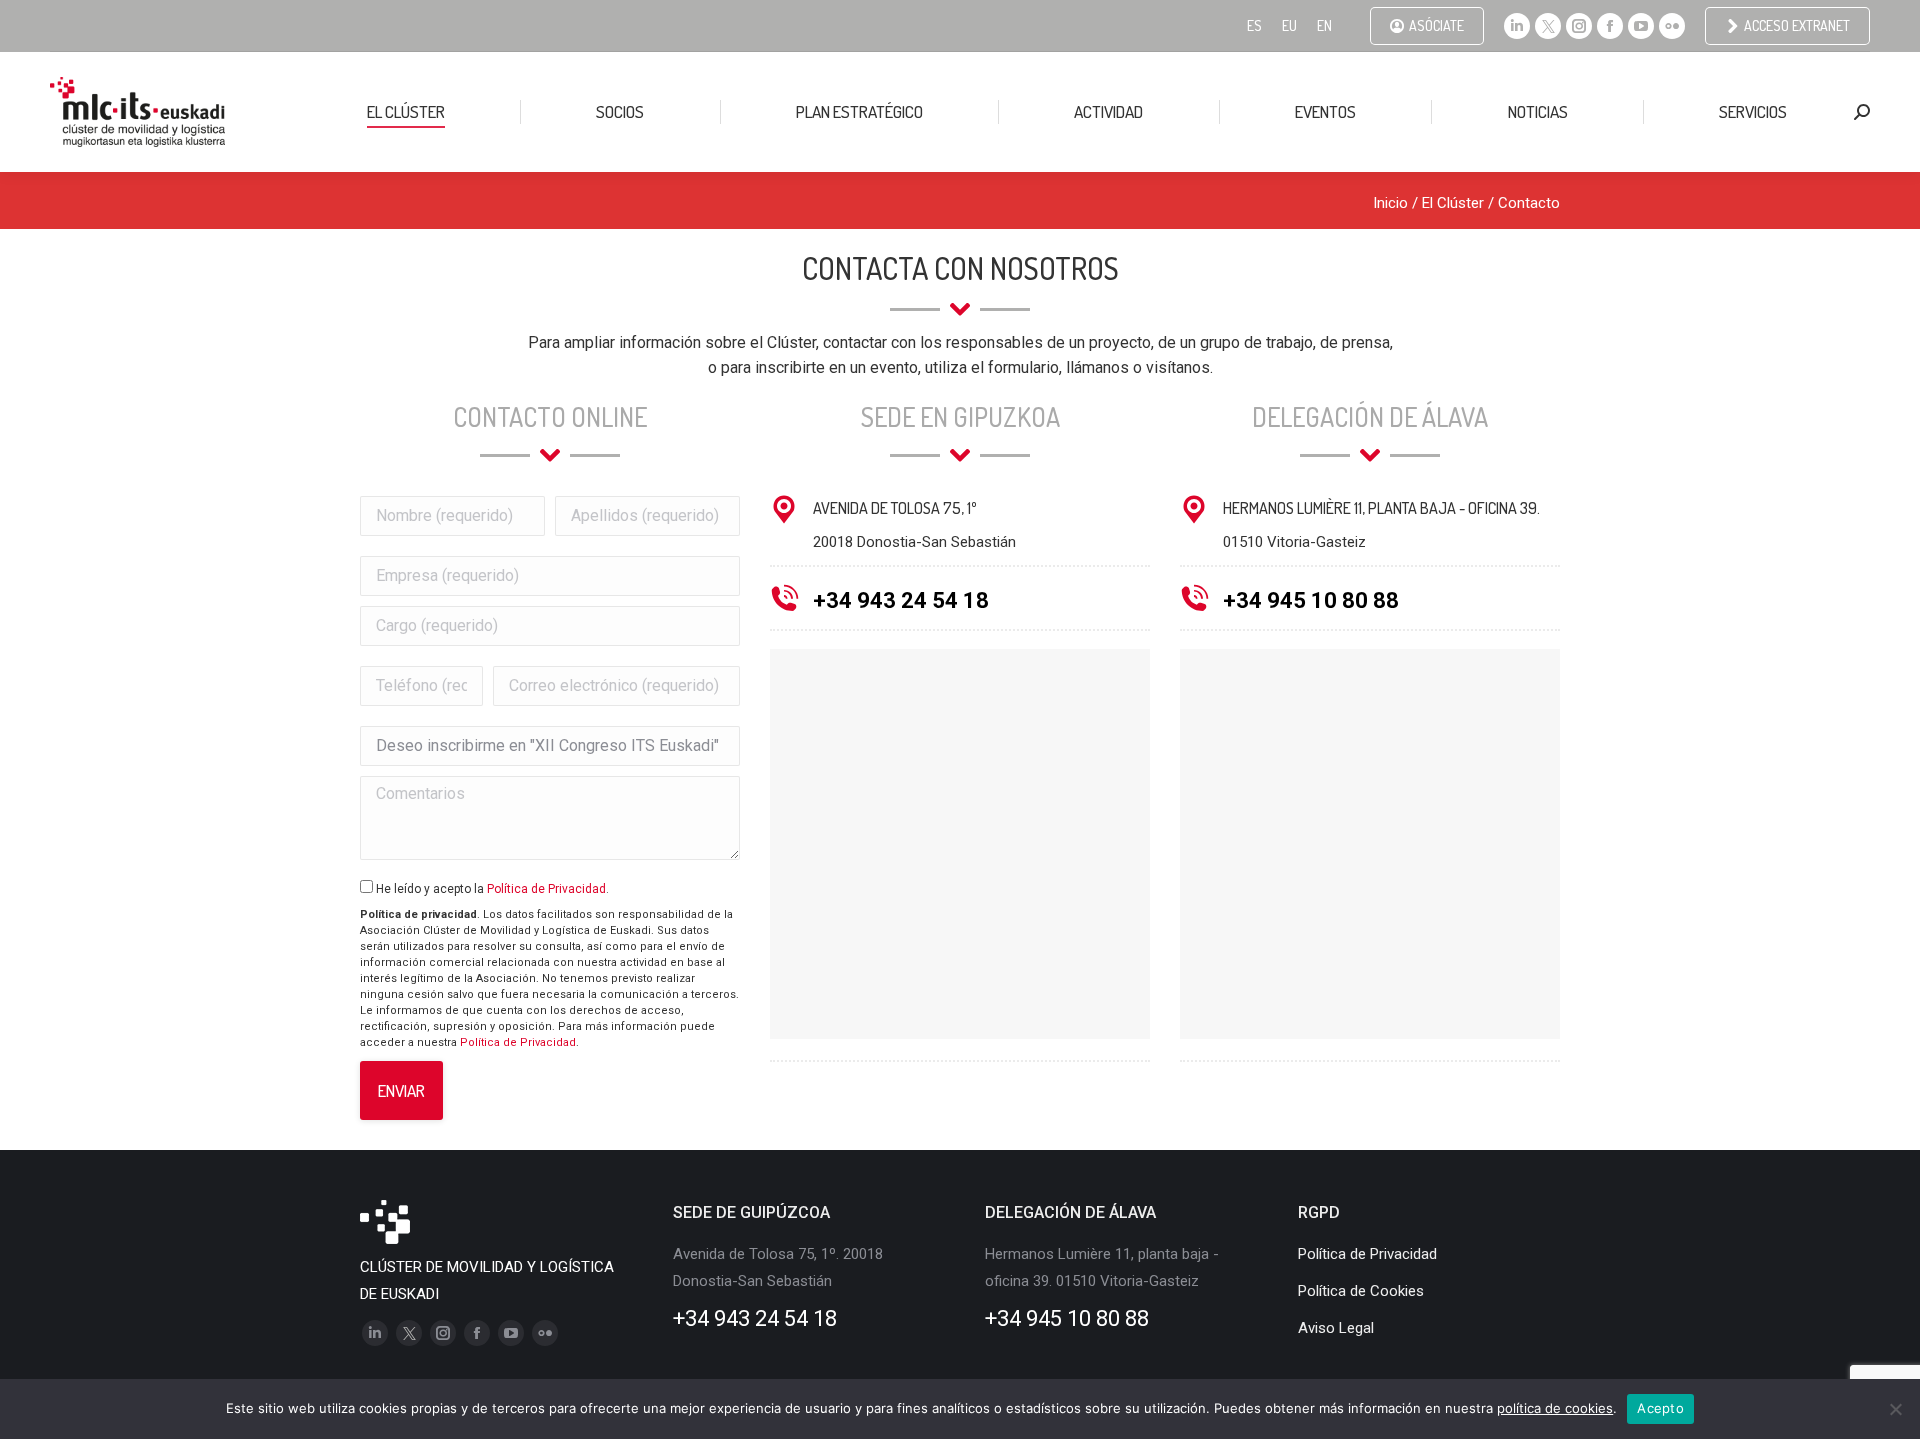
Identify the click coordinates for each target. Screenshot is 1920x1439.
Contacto (1529, 203)
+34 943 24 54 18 (901, 600)
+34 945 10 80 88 (1311, 600)
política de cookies (1555, 1408)
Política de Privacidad (546, 889)
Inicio (1390, 203)
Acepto (1660, 1408)
